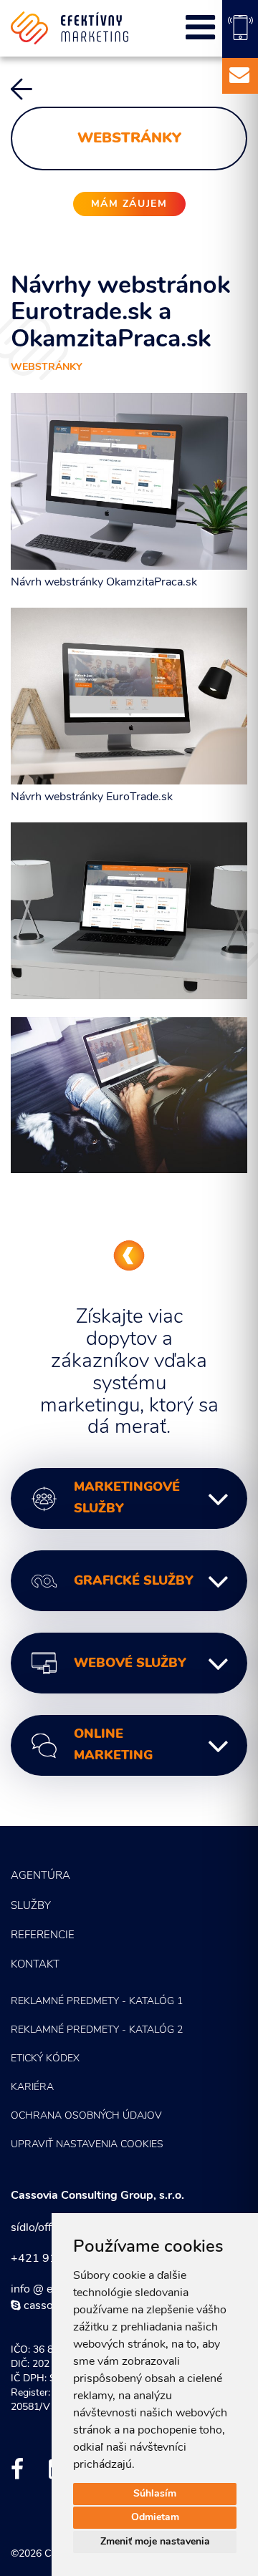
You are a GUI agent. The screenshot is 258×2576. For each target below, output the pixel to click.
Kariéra (32, 2087)
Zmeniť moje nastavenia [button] (155, 2542)
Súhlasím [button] (155, 2494)
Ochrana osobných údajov (86, 2116)
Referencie (43, 1936)
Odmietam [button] (155, 2518)
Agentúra (40, 1876)
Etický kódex (45, 2059)
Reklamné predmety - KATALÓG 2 (97, 2030)
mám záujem (129, 204)
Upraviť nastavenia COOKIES (87, 2145)
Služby (31, 1906)
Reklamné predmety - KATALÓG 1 (97, 2002)
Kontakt (35, 1965)
